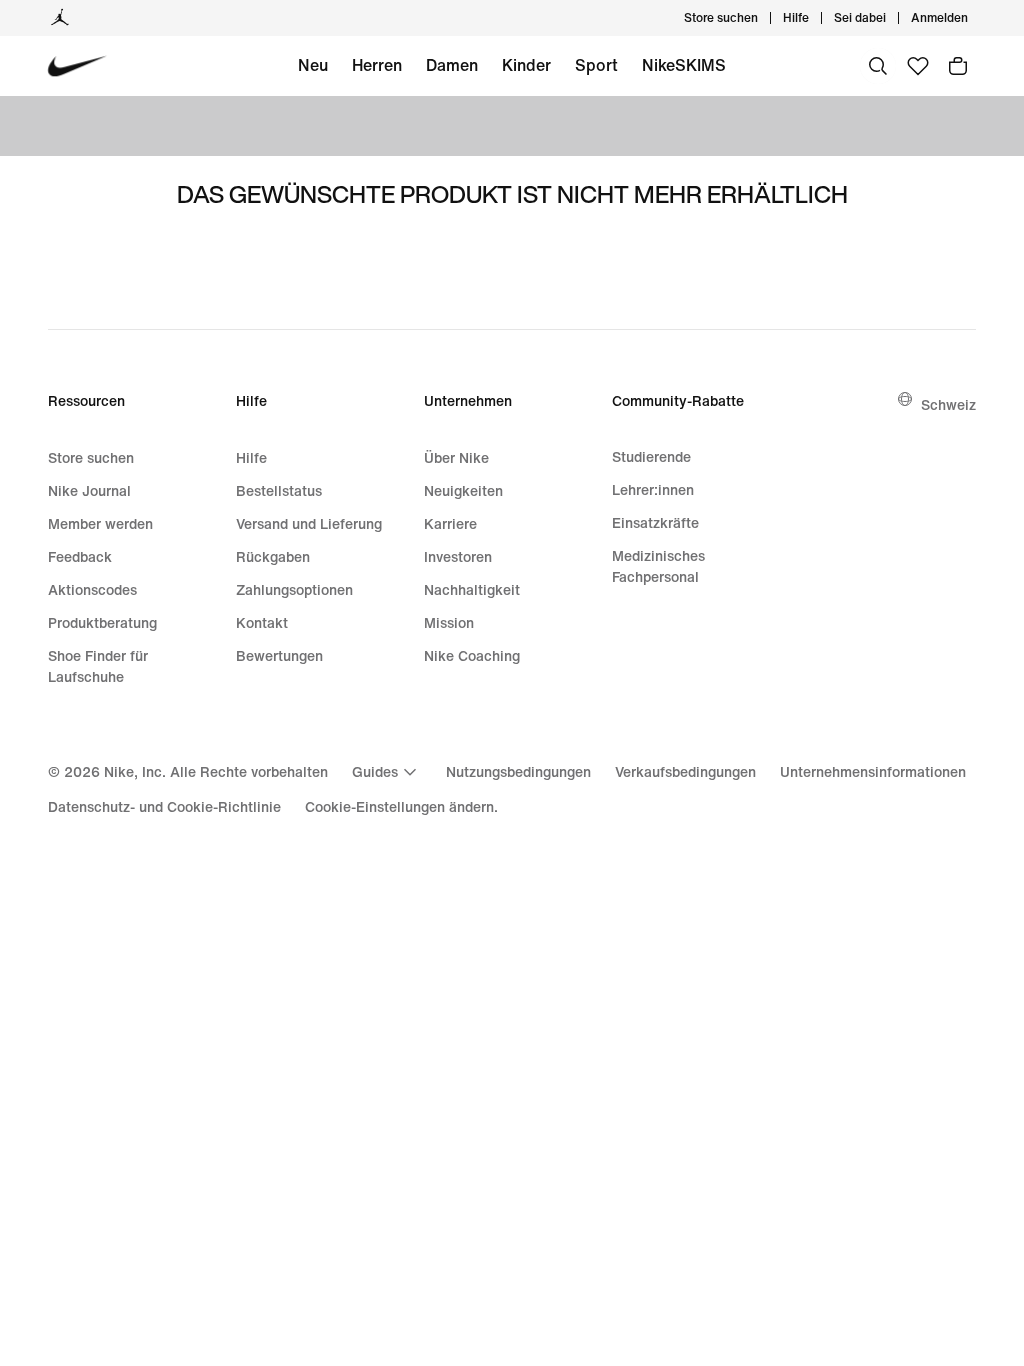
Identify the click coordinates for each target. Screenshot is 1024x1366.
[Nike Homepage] (77, 66)
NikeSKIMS (684, 65)
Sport (596, 65)
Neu (313, 65)
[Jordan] (60, 18)
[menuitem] (815, 18)
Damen (452, 65)
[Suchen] (878, 66)
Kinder (526, 65)
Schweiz (948, 404)
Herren (377, 65)
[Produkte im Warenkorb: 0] (958, 66)
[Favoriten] (918, 66)
